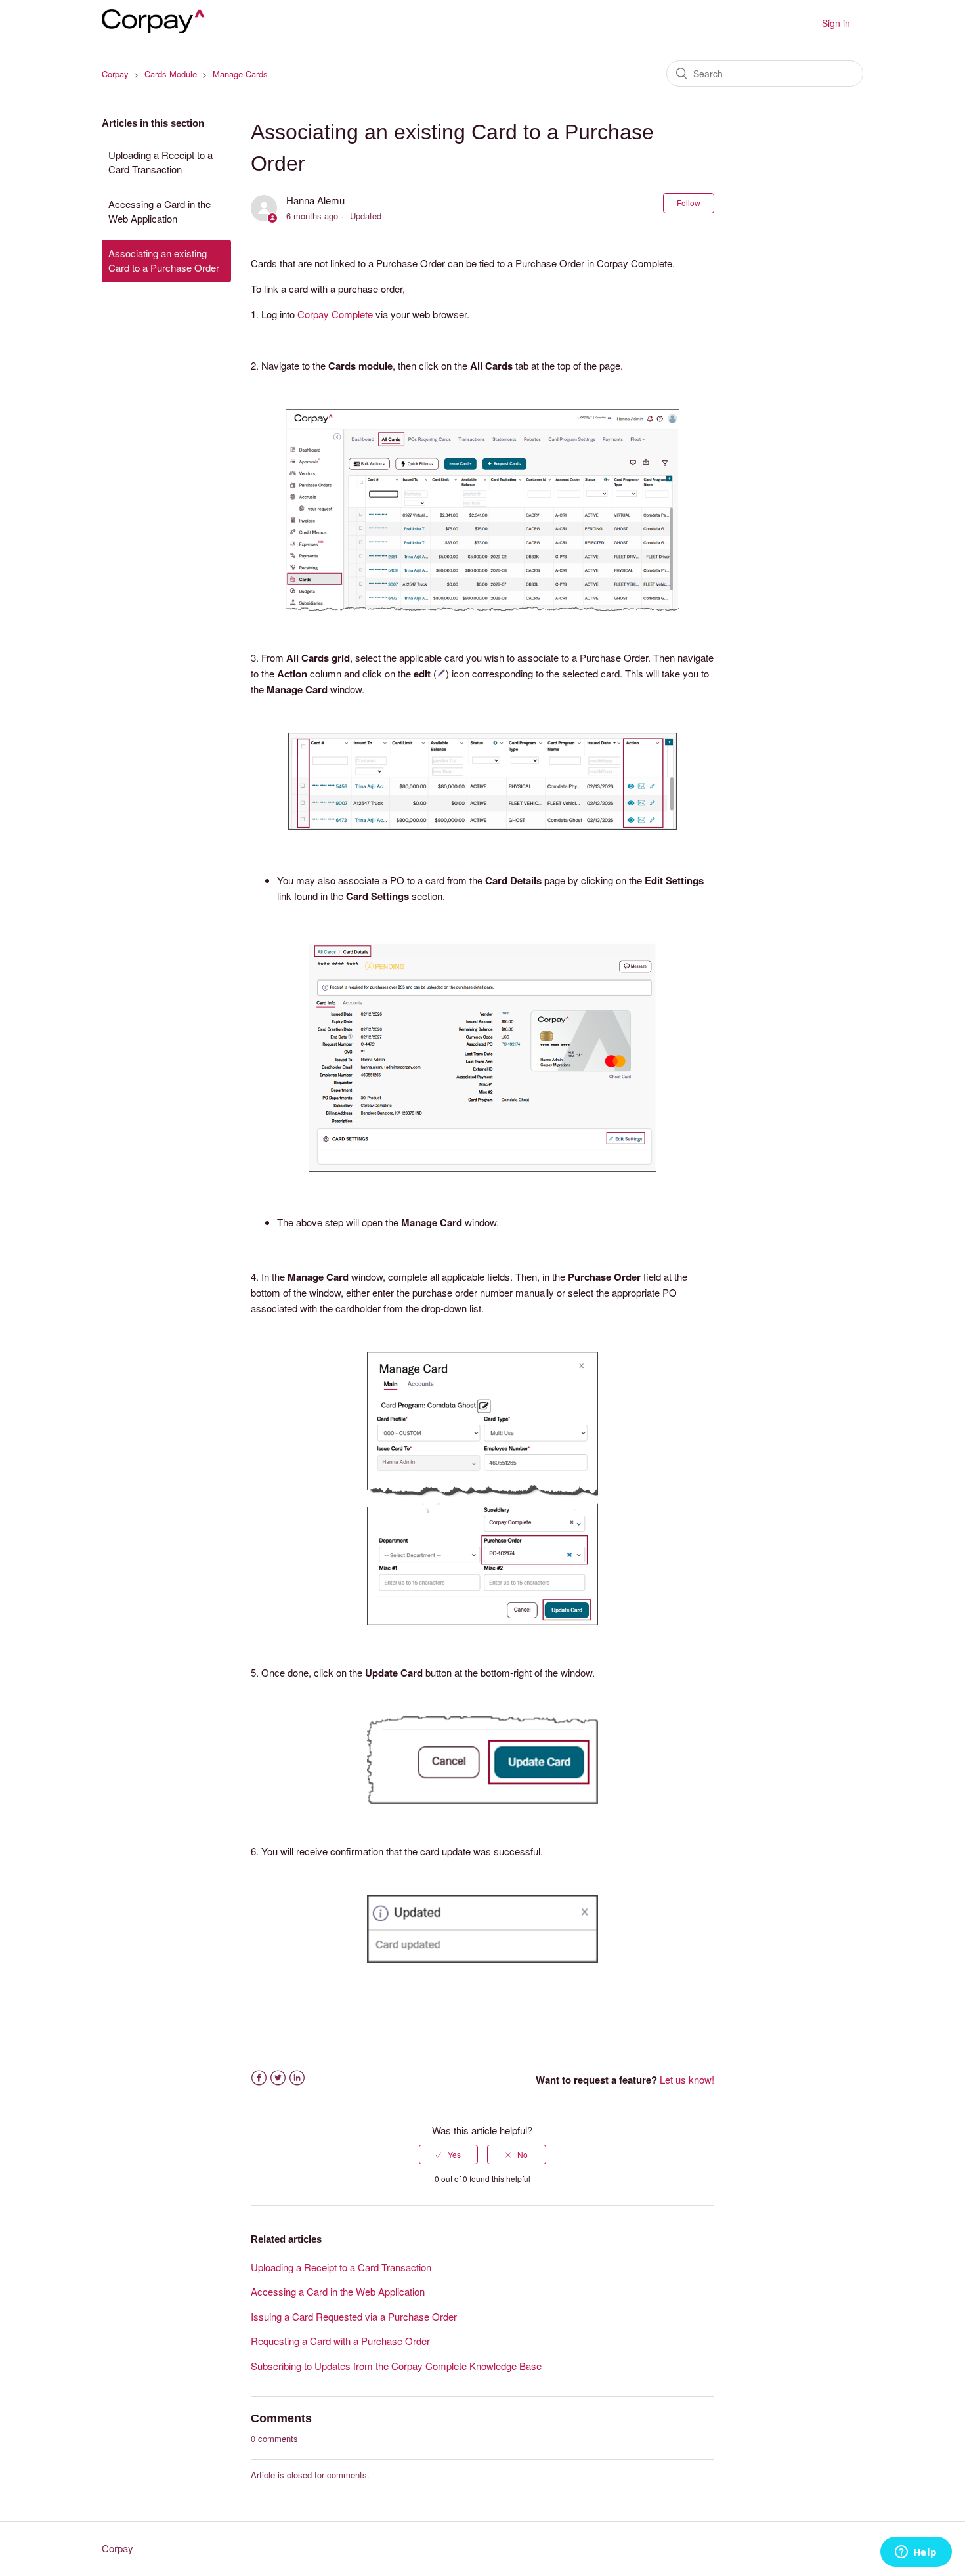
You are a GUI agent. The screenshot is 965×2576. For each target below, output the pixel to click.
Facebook (259, 2078)
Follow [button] (689, 203)
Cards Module (171, 74)
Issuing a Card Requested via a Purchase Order (354, 2316)
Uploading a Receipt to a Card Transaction (161, 162)
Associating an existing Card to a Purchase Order (164, 261)
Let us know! (687, 2079)
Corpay (115, 74)
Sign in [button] (836, 23)
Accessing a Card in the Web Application (160, 211)
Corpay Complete (335, 314)
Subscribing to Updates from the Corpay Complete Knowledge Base (396, 2366)
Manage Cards (240, 74)
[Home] (158, 29)
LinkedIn (297, 2078)
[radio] (448, 2155)
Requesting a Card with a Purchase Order (340, 2341)
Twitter (278, 2078)
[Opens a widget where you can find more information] (916, 2553)
